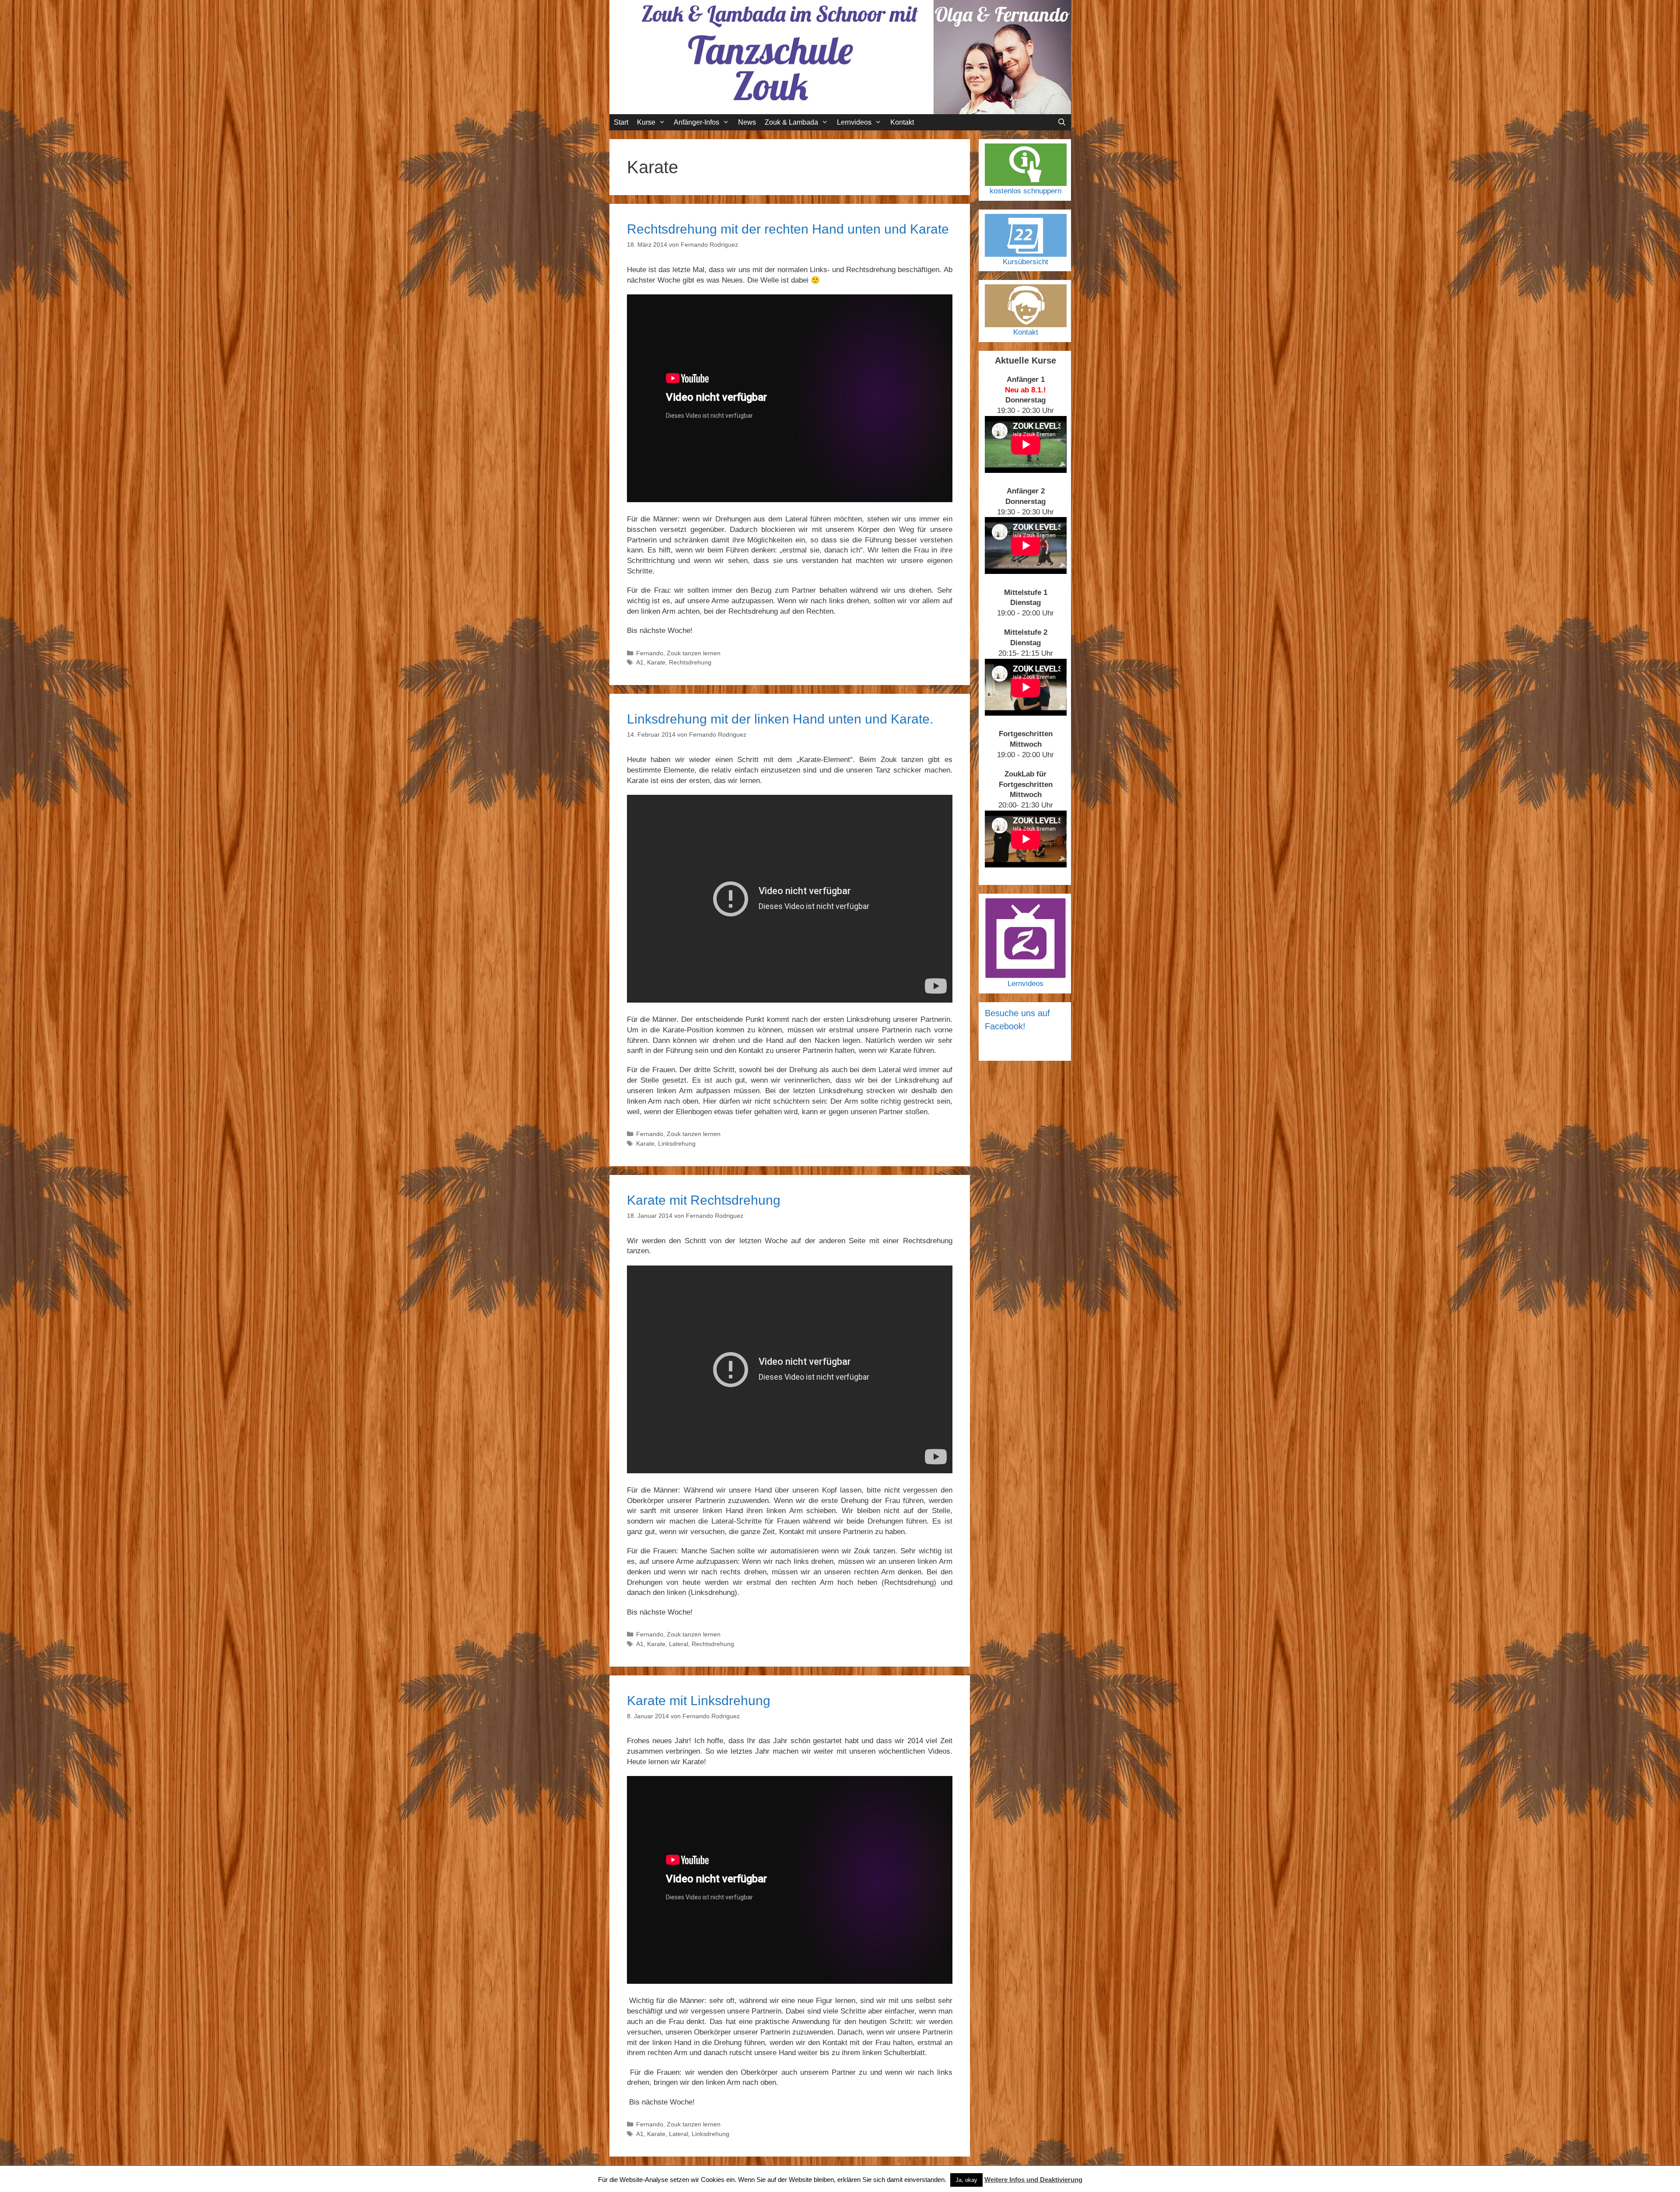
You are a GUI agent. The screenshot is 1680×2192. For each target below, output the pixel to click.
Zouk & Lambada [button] (791, 122)
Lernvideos (1025, 984)
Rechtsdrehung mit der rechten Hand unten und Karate (788, 229)
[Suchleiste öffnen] (1062, 122)
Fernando (650, 653)
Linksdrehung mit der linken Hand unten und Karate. (780, 719)
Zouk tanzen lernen (694, 653)
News (747, 122)
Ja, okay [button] (966, 2180)
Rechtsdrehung (690, 662)
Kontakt (902, 122)
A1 (640, 662)
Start (621, 122)
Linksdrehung (677, 1143)
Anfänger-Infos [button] (696, 122)
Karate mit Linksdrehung (699, 1701)
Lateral (679, 1644)
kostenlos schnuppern (1025, 191)
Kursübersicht (1025, 262)
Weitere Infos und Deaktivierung (1033, 2180)
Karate (656, 662)
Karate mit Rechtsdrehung (704, 1200)
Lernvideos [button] (854, 122)
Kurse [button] (646, 122)
